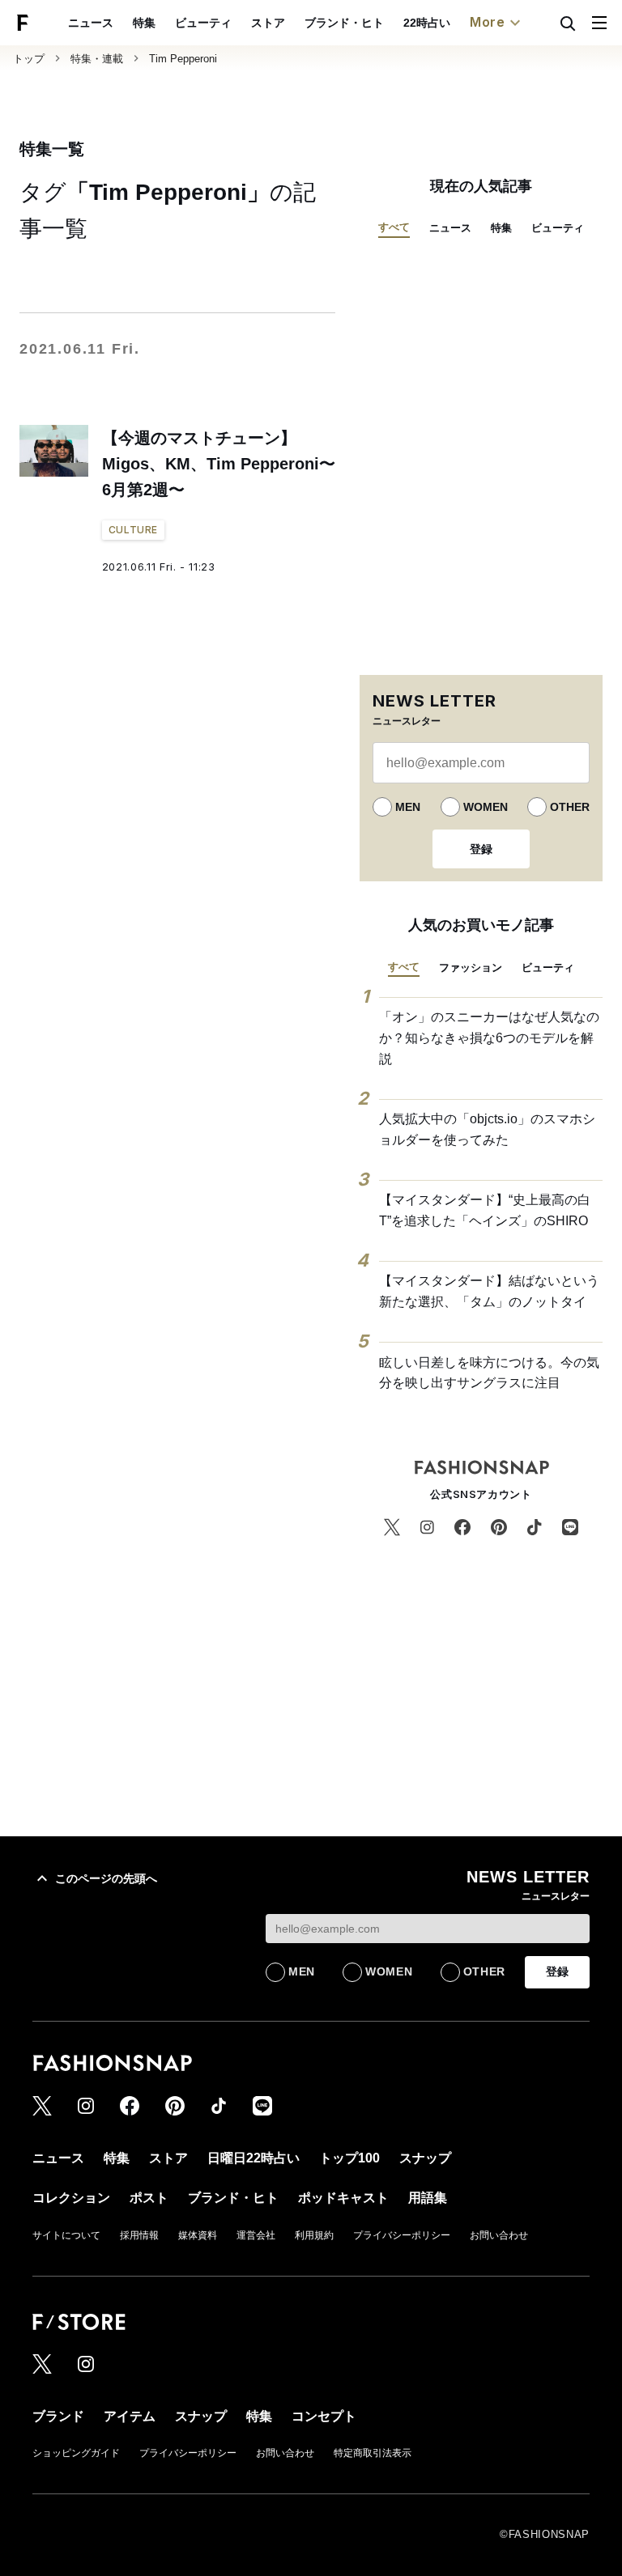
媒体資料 (198, 2235)
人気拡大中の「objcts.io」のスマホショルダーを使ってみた (487, 1129)
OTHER (570, 807)
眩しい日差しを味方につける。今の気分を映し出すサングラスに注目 (489, 1373)
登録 (481, 849)
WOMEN (486, 807)
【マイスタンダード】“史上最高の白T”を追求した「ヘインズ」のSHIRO (485, 1210)
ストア (268, 23)
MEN (408, 807)
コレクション (71, 2198)
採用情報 (139, 2235)
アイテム (130, 2416)
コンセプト (324, 2416)
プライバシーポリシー (402, 2235)
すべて (394, 227)
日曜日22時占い (253, 2158)
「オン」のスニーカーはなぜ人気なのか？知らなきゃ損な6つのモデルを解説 (489, 1038)
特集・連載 (97, 59)
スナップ (425, 2158)
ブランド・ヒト (344, 23)
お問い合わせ (499, 2235)
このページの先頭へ (106, 1878)
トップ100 (349, 2158)
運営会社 (256, 2235)
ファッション (471, 968)
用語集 (428, 2198)
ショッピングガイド (76, 2453)
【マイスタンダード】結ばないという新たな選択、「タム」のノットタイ (489, 1291)
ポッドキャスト (343, 2198)
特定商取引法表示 (373, 2453)
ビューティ (203, 23)
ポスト (149, 2198)
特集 (144, 23)
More (488, 22)
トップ (29, 59)
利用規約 (314, 2235)
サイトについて (66, 2235)
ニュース (91, 23)
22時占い (427, 23)
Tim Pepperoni (183, 59)
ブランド (58, 2416)
